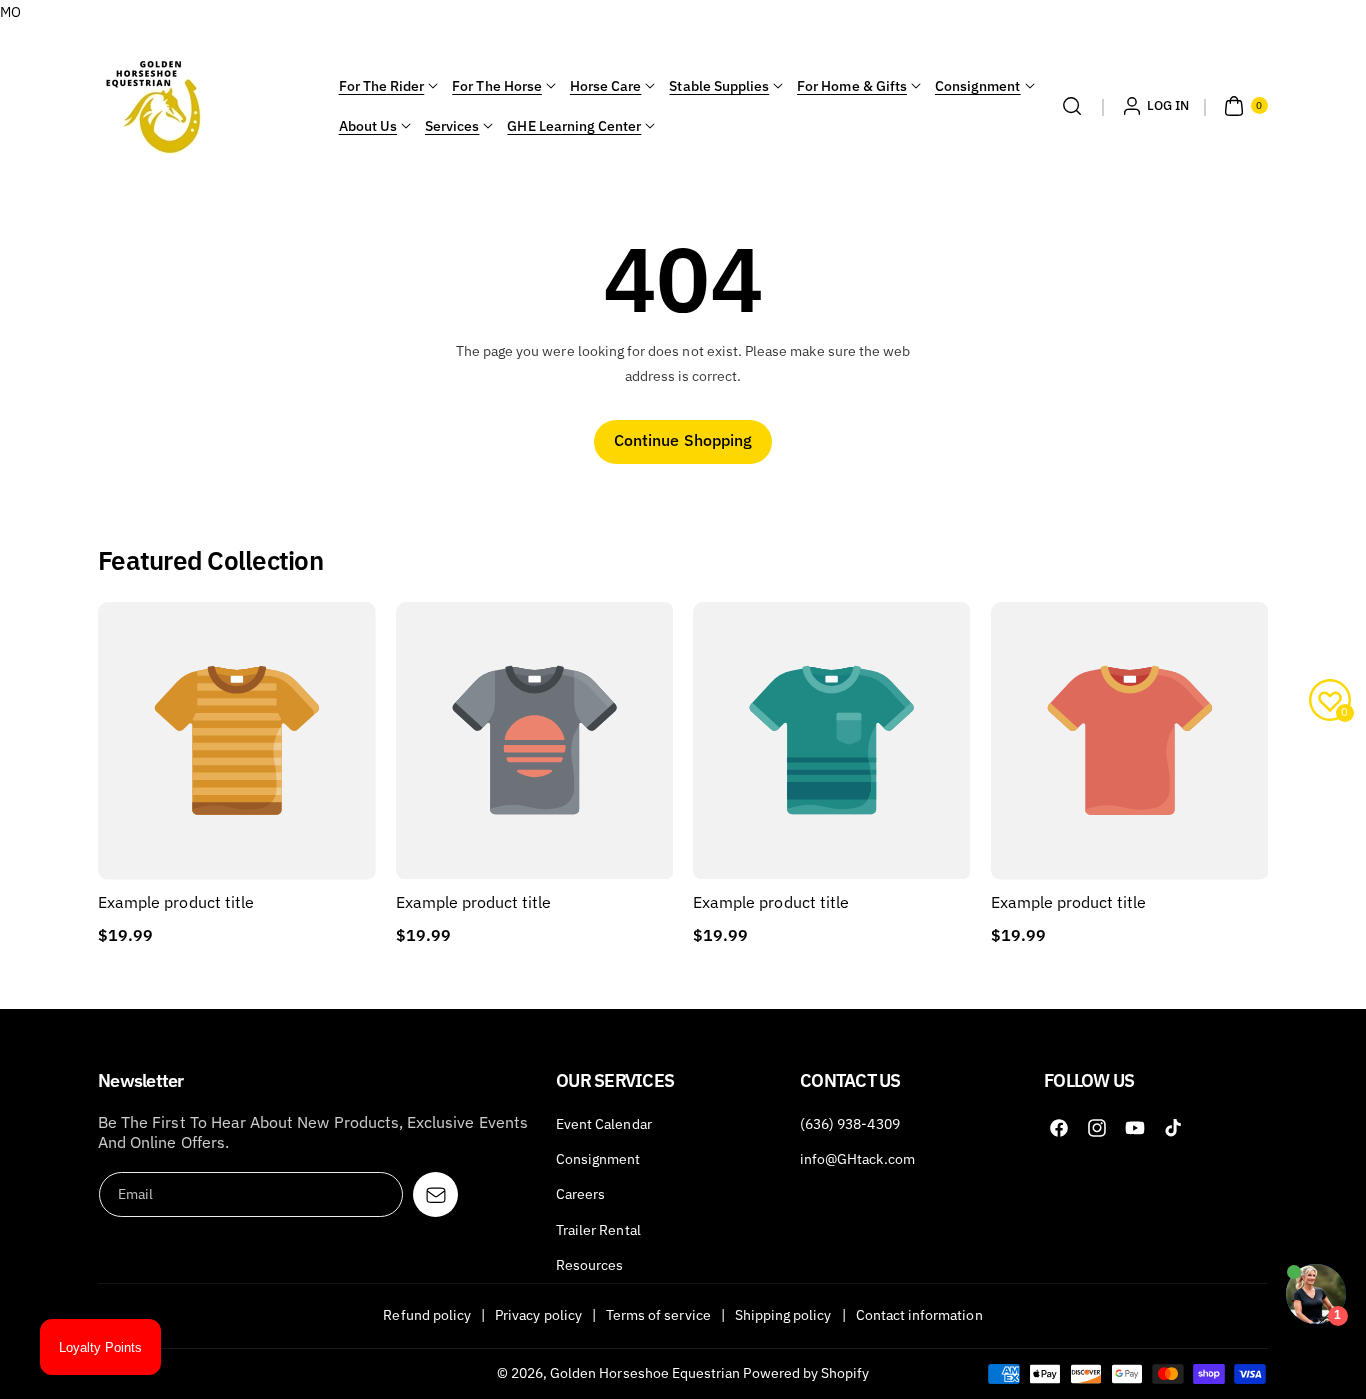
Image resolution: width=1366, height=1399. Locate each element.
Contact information (919, 1315)
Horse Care (606, 86)
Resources (589, 1265)
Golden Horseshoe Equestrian (645, 1373)
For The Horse (497, 86)
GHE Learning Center (574, 126)
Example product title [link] (176, 902)
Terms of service (658, 1315)
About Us (368, 126)
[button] (1072, 106)
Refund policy (427, 1315)
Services (452, 126)
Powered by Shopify (806, 1373)
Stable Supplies (719, 86)
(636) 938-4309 (850, 1124)
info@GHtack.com (857, 1159)
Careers (580, 1194)
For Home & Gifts (852, 86)
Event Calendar (604, 1124)
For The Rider (382, 86)
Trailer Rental (598, 1230)
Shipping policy (783, 1315)
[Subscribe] (435, 1194)
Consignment (978, 86)
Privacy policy (538, 1315)
